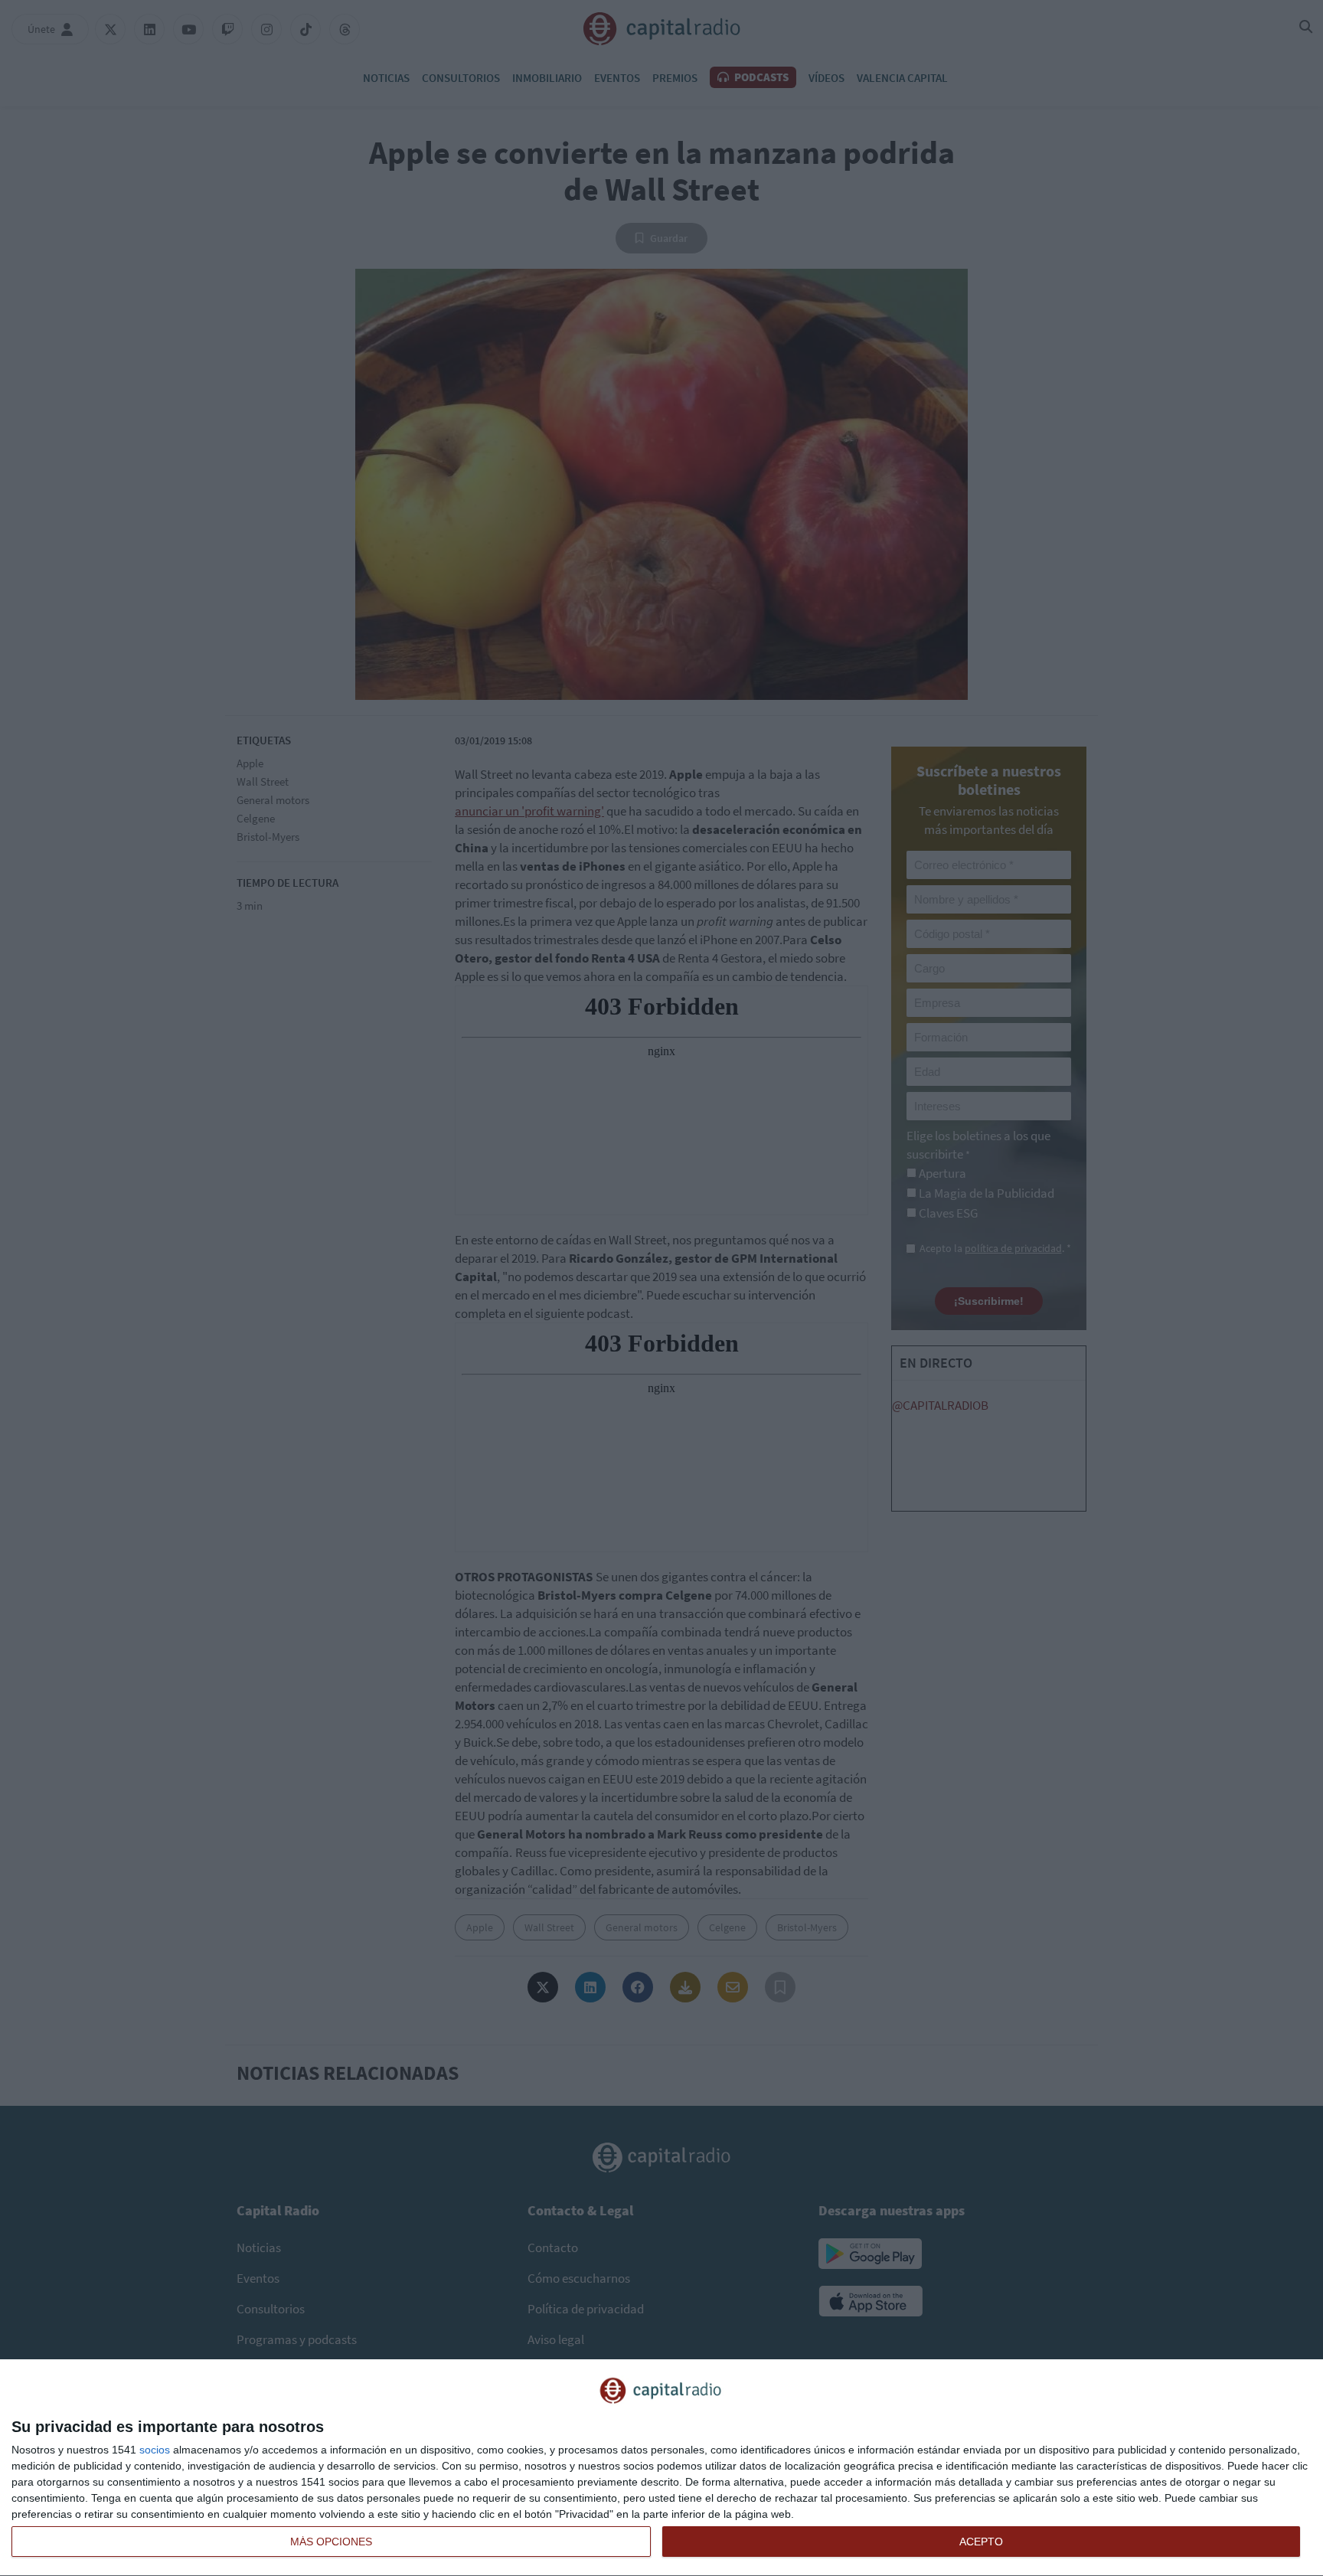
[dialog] (661, 2468)
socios (155, 2450)
